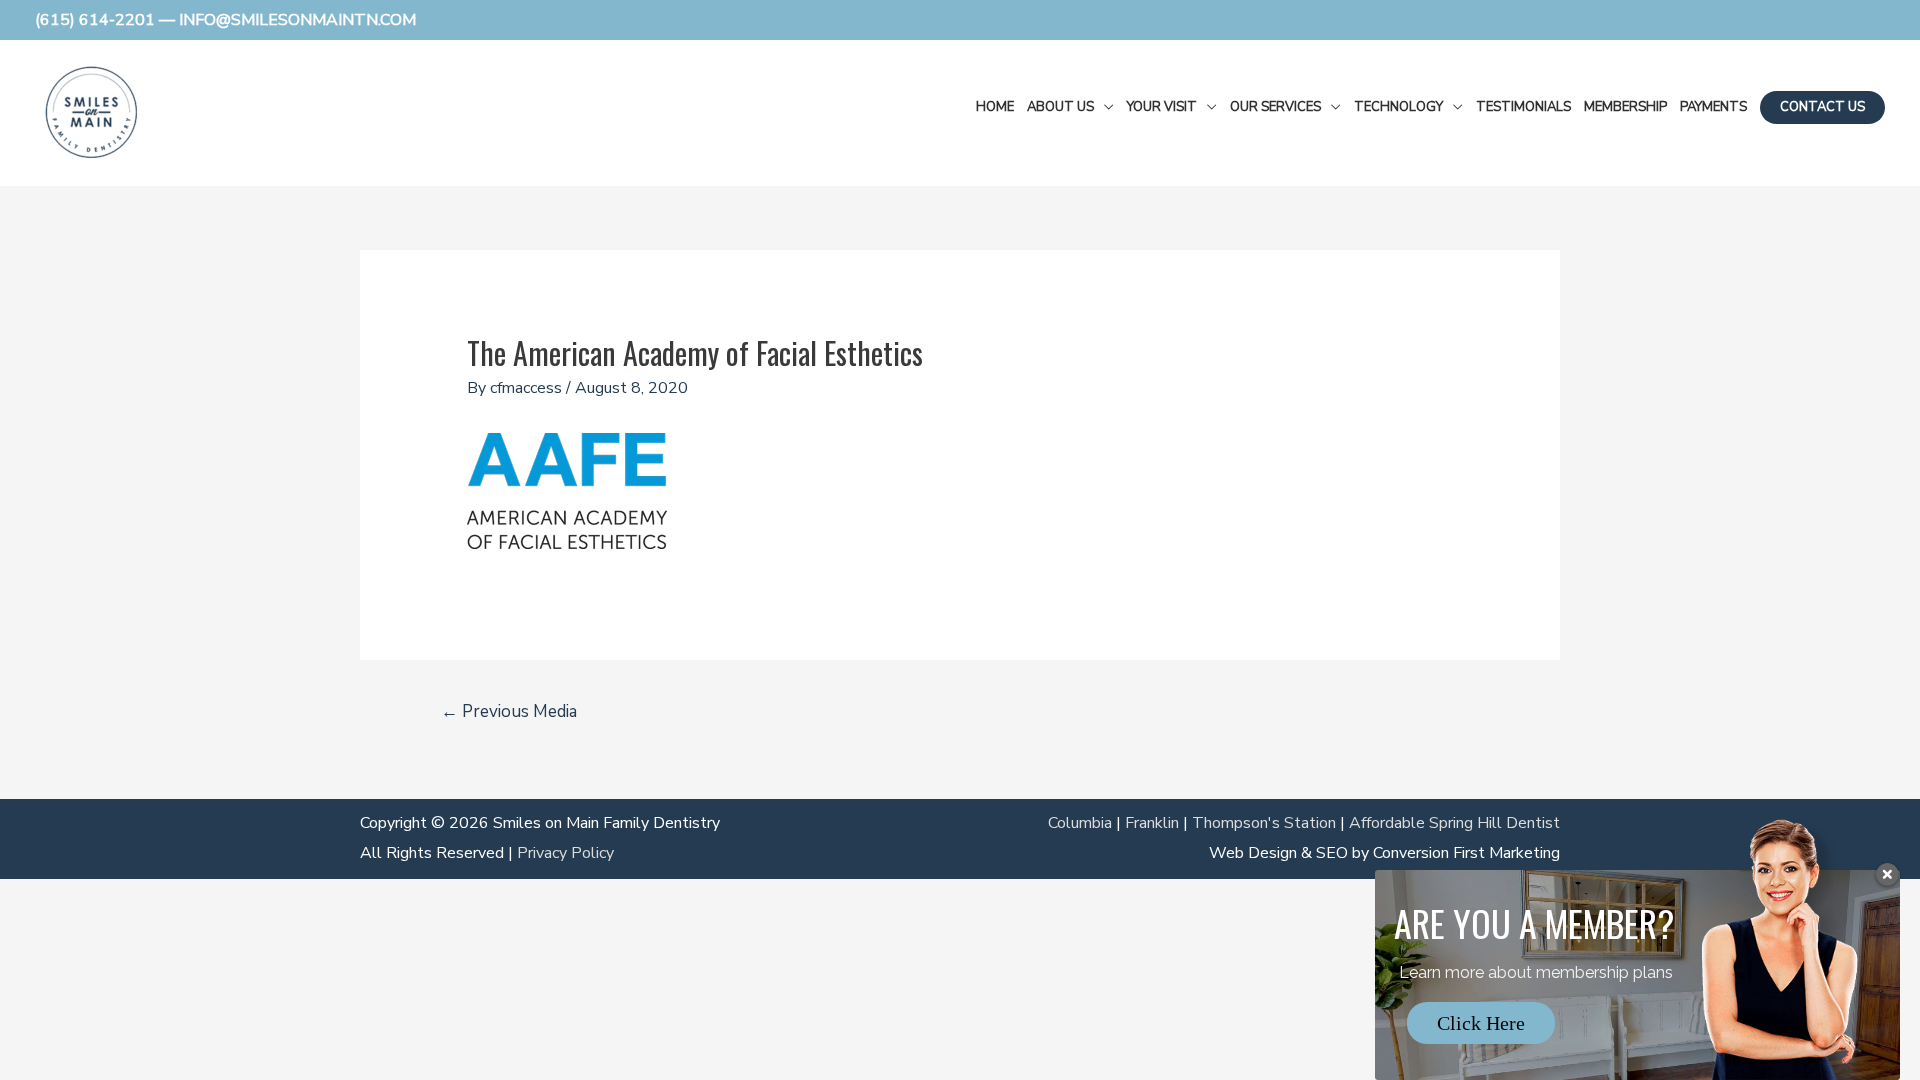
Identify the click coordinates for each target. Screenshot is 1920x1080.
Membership (1625, 107)
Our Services (1275, 107)
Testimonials (1523, 107)
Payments (1713, 107)
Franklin (1152, 823)
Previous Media (509, 711)
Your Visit (1162, 107)
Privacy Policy (565, 853)
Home (995, 107)
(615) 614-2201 (95, 20)
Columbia (1080, 823)
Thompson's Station (1264, 823)
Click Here (1481, 1023)
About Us (1060, 107)
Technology (1398, 107)
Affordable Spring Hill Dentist (1454, 823)
